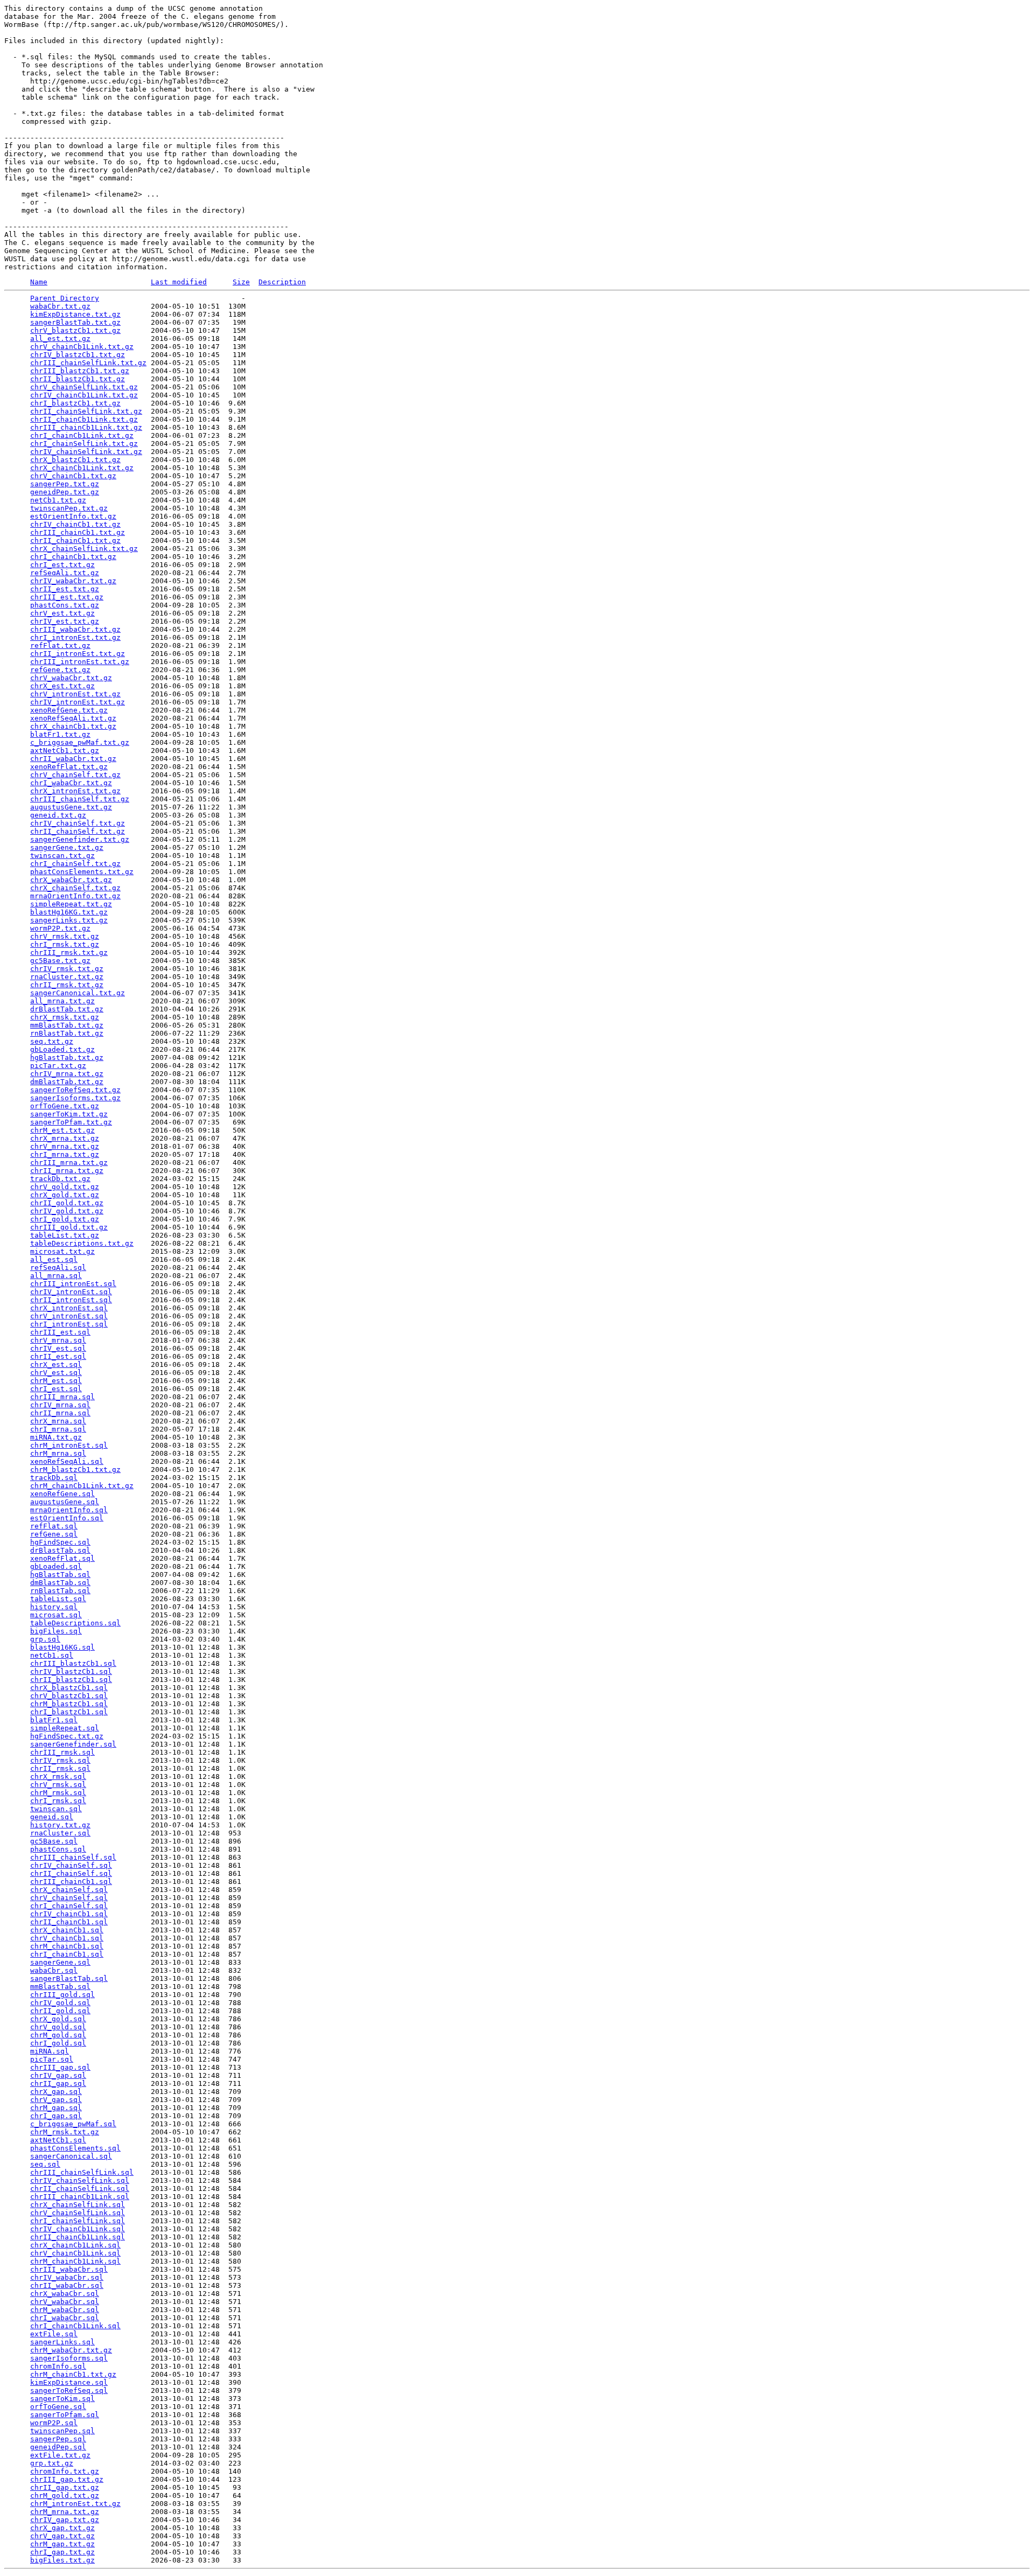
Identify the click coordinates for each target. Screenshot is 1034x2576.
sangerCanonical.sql (71, 2156)
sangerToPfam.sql (65, 2415)
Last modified (179, 282)
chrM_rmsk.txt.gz (65, 2132)
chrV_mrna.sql (58, 1340)
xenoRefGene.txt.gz (69, 710)
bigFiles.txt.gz (62, 2560)
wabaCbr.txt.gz (60, 306)
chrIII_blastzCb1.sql (73, 1663)
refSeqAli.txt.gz (65, 573)
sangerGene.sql (60, 1962)
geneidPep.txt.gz (65, 492)
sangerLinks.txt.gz (69, 920)
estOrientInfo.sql (67, 1518)
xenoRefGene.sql (62, 1494)
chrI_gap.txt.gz (62, 2552)
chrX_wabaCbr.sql (65, 2294)
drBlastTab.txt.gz (67, 1009)
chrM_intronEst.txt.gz (75, 2504)
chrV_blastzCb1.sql (69, 1696)
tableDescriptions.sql (75, 1623)
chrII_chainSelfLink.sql (80, 2188)
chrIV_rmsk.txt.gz (67, 969)
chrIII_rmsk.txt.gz (69, 952)
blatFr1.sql (54, 1720)
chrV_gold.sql (58, 2027)
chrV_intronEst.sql (69, 1316)
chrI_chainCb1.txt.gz (73, 557)
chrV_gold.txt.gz (65, 1187)
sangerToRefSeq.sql (69, 2390)
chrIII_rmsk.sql (62, 1752)
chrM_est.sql (56, 1381)
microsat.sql (56, 1615)
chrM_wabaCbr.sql (65, 2310)
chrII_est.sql (58, 1356)
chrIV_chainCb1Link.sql (78, 2229)
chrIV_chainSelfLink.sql (80, 2180)
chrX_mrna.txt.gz (65, 1138)
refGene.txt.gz (60, 670)
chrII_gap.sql (58, 2083)
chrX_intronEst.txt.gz (75, 791)
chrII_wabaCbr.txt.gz (73, 759)
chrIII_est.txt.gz (67, 597)
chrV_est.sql (56, 1373)
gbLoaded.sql (56, 1566)
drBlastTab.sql (60, 1550)
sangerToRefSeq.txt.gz (75, 1090)
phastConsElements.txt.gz (82, 872)
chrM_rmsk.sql (58, 1793)
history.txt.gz (60, 1825)
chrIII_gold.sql (62, 1995)
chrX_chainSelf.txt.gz (75, 888)
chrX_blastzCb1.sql (69, 1688)
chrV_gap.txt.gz (62, 2536)
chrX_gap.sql (56, 2092)
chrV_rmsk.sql (58, 1785)
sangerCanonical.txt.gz (78, 993)
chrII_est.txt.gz (65, 589)
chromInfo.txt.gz (65, 2471)
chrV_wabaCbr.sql (65, 2302)
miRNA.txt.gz (56, 1437)
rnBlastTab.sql (60, 1591)
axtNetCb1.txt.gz (65, 751)
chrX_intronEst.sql (69, 1308)
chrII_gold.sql (60, 2011)
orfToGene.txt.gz (65, 1106)
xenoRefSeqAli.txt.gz (73, 718)
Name (39, 282)
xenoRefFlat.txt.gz (69, 767)
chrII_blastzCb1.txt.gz (78, 379)
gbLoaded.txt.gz (62, 1049)
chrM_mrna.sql (58, 1453)
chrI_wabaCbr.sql (65, 2318)
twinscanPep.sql (62, 2431)
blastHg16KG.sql (62, 1647)
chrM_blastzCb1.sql (69, 1704)
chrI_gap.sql (56, 2116)
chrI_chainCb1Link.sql (75, 2326)
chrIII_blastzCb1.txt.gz (80, 371)
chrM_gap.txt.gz (62, 2544)
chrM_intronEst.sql (69, 1445)
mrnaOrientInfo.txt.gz (75, 896)
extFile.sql (54, 2334)
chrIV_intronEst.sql (71, 1292)
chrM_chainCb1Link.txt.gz (82, 1486)
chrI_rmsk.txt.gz (65, 944)
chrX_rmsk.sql (58, 1776)
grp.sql (45, 1639)
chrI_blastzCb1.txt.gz (75, 403)
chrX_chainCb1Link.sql (75, 2245)
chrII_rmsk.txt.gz (67, 985)
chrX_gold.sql (58, 2019)
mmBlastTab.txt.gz (67, 1025)
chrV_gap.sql (56, 2100)
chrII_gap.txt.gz (65, 2487)
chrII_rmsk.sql (60, 1768)
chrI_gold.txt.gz (65, 1219)
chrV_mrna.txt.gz (65, 1146)
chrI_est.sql (56, 1389)
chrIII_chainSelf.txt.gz (80, 799)
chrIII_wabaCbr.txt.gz (75, 629)
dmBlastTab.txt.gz (67, 1082)
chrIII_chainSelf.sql (73, 1857)
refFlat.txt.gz (60, 645)
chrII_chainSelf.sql (71, 1873)
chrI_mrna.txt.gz (65, 1154)
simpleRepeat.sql (65, 1728)
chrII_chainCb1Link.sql (78, 2237)
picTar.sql (52, 2059)
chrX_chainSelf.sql (69, 1890)
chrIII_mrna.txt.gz (69, 1163)
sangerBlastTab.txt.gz (75, 322)
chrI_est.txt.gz (62, 565)
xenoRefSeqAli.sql (67, 1461)
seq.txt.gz (52, 1041)
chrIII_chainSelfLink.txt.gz (88, 363)
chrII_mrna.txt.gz (67, 1171)
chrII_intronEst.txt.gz (78, 654)
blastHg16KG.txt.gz (69, 912)
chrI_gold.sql (58, 2043)
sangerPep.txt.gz (65, 484)
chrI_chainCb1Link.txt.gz (82, 435)
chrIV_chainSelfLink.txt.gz (86, 452)
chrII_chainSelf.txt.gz (78, 831)
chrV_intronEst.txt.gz (75, 694)
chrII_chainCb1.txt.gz (75, 540)
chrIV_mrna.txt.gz (67, 1074)
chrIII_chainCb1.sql (71, 1882)
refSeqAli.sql (58, 1268)
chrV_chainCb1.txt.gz (73, 476)
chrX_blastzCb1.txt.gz (75, 460)
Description (282, 282)
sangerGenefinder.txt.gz (80, 839)
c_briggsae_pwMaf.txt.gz (80, 742)
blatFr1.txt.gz (60, 734)
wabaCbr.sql (54, 1970)
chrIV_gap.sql (58, 2075)
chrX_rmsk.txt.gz (65, 1017)
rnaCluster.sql (60, 1833)
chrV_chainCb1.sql (67, 1938)
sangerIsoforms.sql (69, 2358)
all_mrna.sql (56, 1276)
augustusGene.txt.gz (71, 807)
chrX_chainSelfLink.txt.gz (84, 549)
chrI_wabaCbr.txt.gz (71, 783)
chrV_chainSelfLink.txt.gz (84, 387)
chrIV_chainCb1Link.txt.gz (84, 395)
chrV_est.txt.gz (62, 613)
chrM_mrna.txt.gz (65, 2512)
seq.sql (45, 2164)
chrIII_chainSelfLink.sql (82, 2172)
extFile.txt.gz (60, 2455)
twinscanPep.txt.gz (69, 508)
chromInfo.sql (58, 2366)
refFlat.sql (54, 1526)
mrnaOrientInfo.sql (69, 1510)
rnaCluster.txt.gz (67, 977)
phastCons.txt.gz (65, 605)
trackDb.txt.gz (60, 1179)
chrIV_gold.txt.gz (67, 1211)
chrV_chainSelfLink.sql (78, 2213)
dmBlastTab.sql (60, 1583)
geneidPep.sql (58, 2447)
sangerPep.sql (58, 2439)
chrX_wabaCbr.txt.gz (71, 880)
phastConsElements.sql (75, 2148)
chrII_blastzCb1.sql (71, 1680)
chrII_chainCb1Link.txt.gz (84, 419)
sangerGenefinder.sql (73, 1744)
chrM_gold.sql (58, 2035)
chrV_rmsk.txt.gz (65, 936)
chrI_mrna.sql (58, 1429)
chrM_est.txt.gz (62, 1130)
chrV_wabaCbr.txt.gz (71, 678)
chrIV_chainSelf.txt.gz (78, 823)
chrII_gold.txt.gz (67, 1203)
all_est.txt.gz (60, 338)
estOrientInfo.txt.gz (73, 516)
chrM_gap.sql (56, 2108)
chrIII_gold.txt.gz (69, 1227)
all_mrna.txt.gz (62, 1001)
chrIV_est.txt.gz (65, 621)
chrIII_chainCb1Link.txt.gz (86, 427)
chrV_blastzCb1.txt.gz (75, 330)
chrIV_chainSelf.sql (71, 1865)
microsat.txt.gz (62, 1251)
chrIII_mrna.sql (62, 1397)
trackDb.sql (54, 1478)
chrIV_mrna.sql (60, 1405)
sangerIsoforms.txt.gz (75, 1098)
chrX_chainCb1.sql (67, 1930)
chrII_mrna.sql (60, 1413)
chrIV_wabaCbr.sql (67, 2277)
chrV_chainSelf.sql (69, 1898)
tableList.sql (58, 1599)
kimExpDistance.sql (69, 2382)
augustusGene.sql (65, 1502)
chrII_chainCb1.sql (69, 1922)
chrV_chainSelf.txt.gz (75, 775)
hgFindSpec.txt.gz (67, 1736)
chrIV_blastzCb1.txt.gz (78, 355)
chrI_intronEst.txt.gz (75, 637)
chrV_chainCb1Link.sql (75, 2253)
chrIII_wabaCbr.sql (69, 2269)
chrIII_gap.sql (60, 2067)
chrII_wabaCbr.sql (67, 2285)
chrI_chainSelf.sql (69, 1906)
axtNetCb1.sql (58, 2140)
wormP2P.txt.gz (60, 928)
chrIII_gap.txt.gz (67, 2479)
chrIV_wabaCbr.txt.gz (73, 581)
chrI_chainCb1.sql (67, 1954)
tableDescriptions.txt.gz (82, 1243)
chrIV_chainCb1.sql (69, 1914)
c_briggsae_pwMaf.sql (73, 2124)
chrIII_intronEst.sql (73, 1284)
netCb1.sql (52, 1655)
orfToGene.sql (58, 2407)
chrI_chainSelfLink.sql (78, 2221)
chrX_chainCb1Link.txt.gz (82, 468)
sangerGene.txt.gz (67, 847)
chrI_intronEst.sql (69, 1324)
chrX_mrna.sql (58, 1421)
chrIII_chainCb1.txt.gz (78, 532)
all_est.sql (54, 1259)
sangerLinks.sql (62, 2342)
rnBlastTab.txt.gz (67, 1033)
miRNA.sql (50, 2051)
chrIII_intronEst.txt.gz (80, 662)
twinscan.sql (56, 1809)
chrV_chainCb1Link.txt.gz (82, 347)
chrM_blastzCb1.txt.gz (75, 1469)
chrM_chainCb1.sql (67, 1946)
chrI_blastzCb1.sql (69, 1712)
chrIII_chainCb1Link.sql (80, 2197)
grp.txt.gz (52, 2463)
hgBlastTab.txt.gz (67, 1057)
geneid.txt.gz (58, 815)
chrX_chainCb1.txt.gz (73, 726)
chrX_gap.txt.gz (62, 2528)
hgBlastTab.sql (60, 1575)
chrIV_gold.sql (60, 2003)
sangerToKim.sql (62, 2399)
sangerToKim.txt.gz (69, 1114)
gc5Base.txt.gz (60, 961)
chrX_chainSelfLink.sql (78, 2205)
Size (241, 282)
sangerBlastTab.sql (69, 1978)
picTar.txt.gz (58, 1066)
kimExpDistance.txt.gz (75, 314)
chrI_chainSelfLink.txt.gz (84, 444)
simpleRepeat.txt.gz (71, 904)
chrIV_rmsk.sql (60, 1760)
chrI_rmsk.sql (58, 1801)
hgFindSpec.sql (60, 1542)
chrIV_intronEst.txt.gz (78, 702)
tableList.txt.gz (65, 1235)
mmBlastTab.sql (60, 1987)
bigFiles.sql (56, 1631)
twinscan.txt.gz (62, 856)
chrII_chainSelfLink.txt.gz (86, 411)
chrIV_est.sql (58, 1348)
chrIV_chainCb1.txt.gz (75, 524)
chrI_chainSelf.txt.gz (75, 864)
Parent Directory (65, 298)
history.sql (54, 1607)
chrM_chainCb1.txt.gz (73, 2374)
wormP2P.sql (54, 2423)
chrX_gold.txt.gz (65, 1195)
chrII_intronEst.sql (71, 1300)
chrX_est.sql (56, 1364)
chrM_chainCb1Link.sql (75, 2261)
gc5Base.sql (54, 1841)
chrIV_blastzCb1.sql (71, 1671)
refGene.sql (54, 1534)
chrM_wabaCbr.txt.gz (71, 2350)
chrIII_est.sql (60, 1332)
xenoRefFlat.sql (62, 1558)
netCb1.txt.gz (58, 500)
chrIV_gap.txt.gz (65, 2520)
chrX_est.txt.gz (62, 686)
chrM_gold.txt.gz (65, 2495)
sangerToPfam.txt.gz (71, 1122)
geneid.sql (52, 1817)
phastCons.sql (58, 1849)
